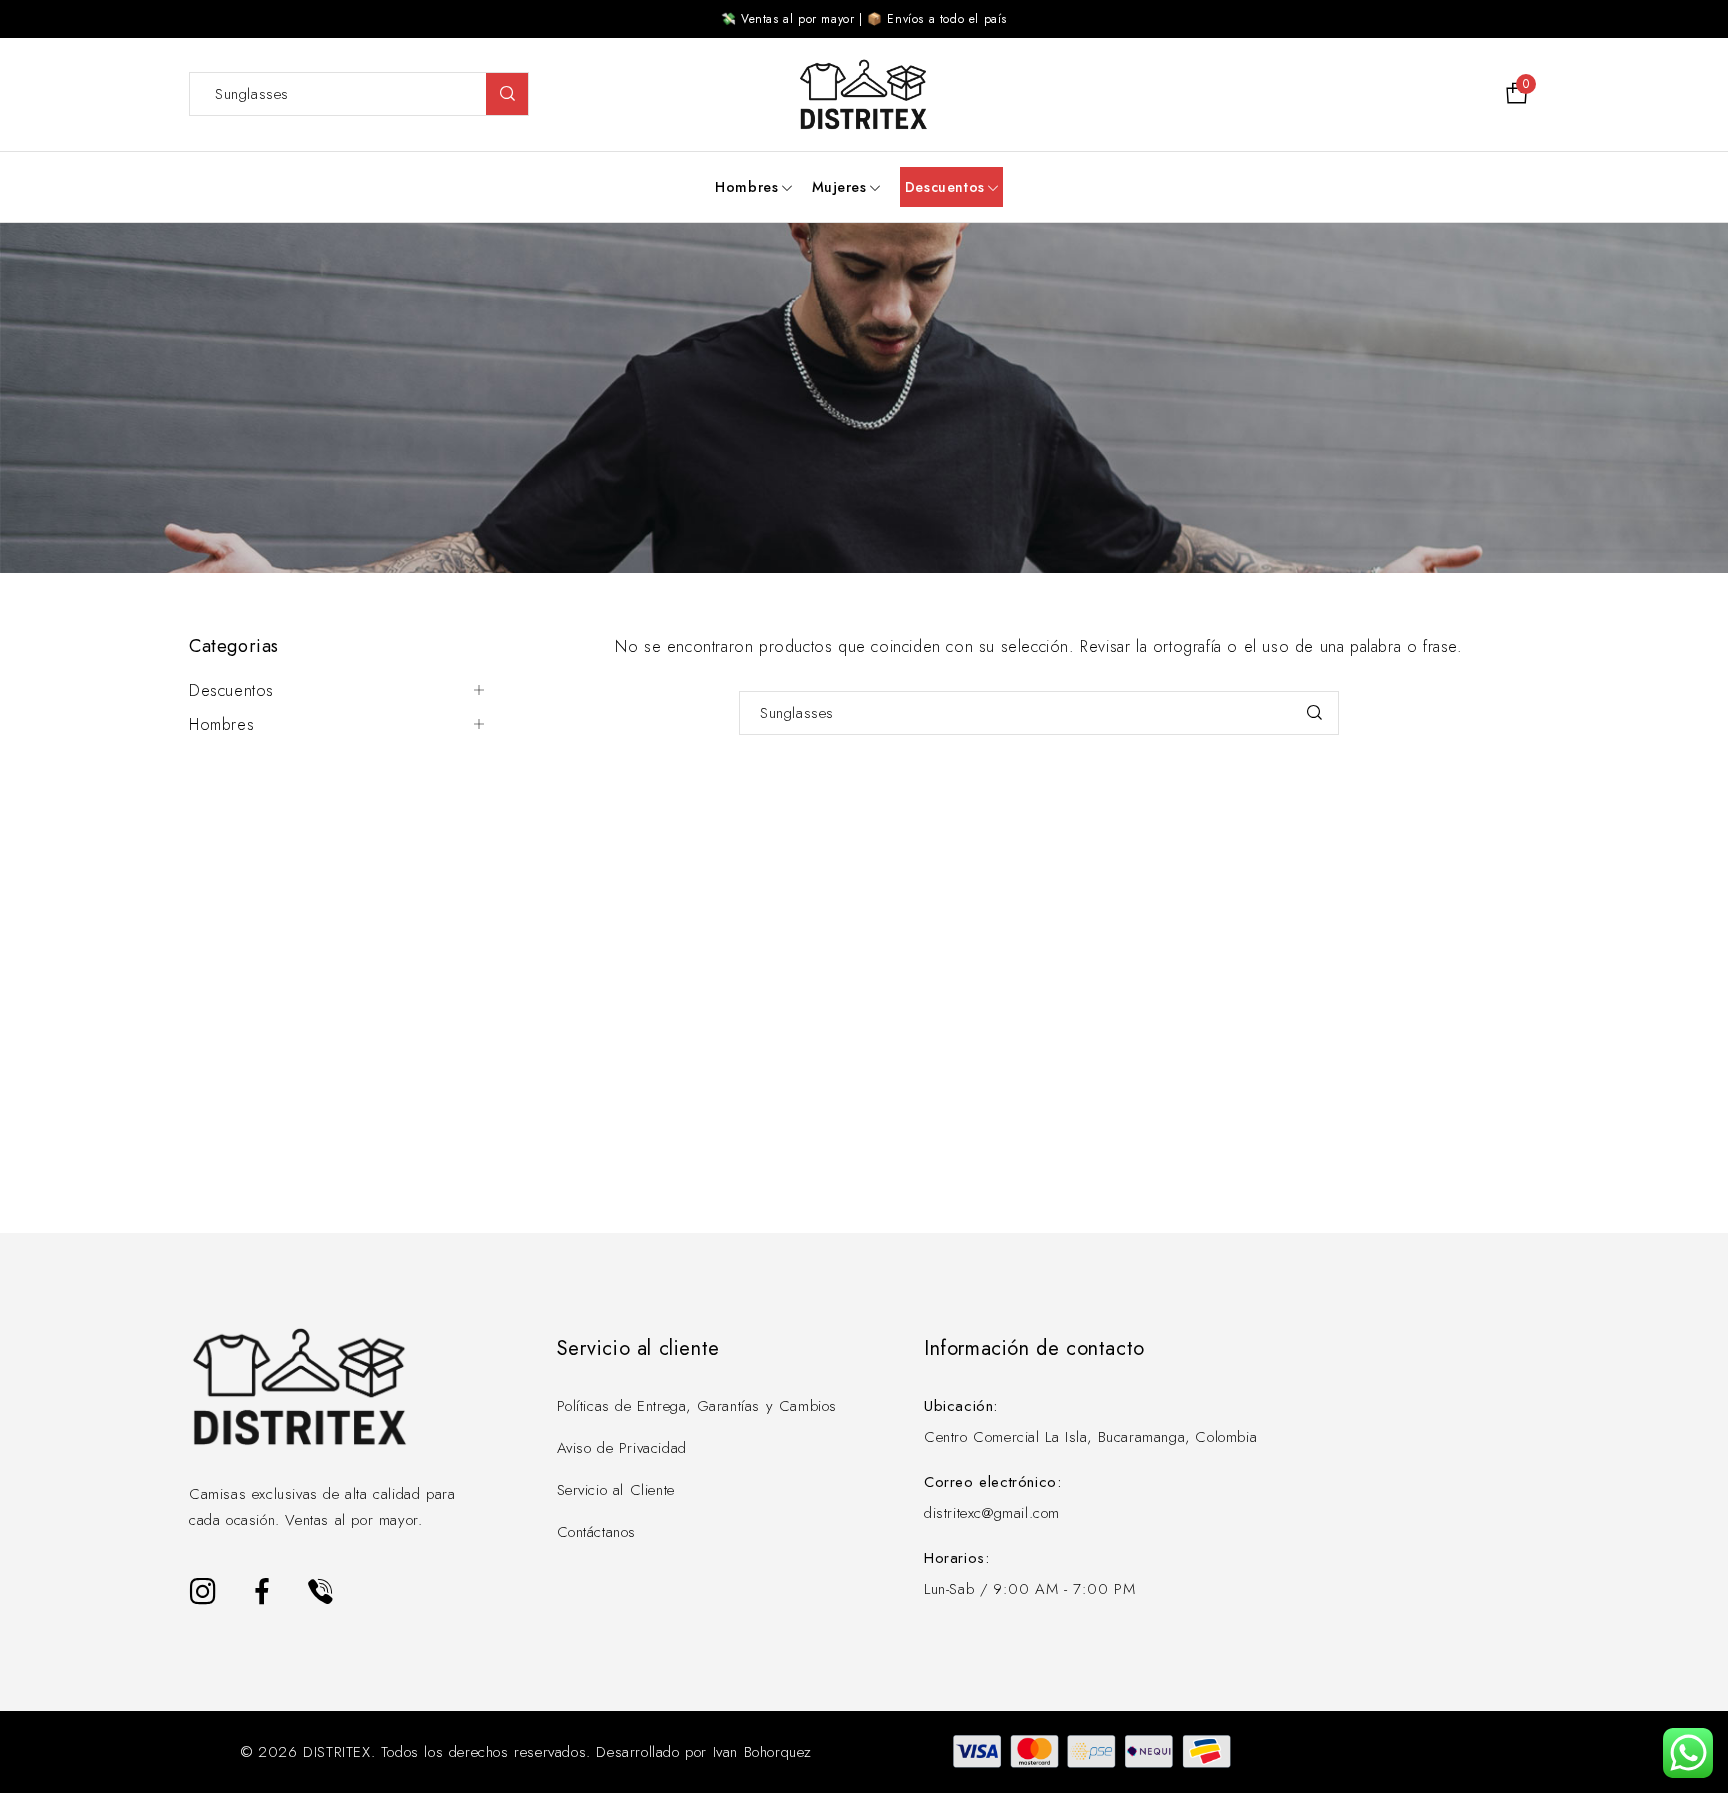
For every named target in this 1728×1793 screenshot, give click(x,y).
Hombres (221, 725)
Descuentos (231, 691)
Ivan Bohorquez (762, 1752)
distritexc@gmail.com (992, 1513)
